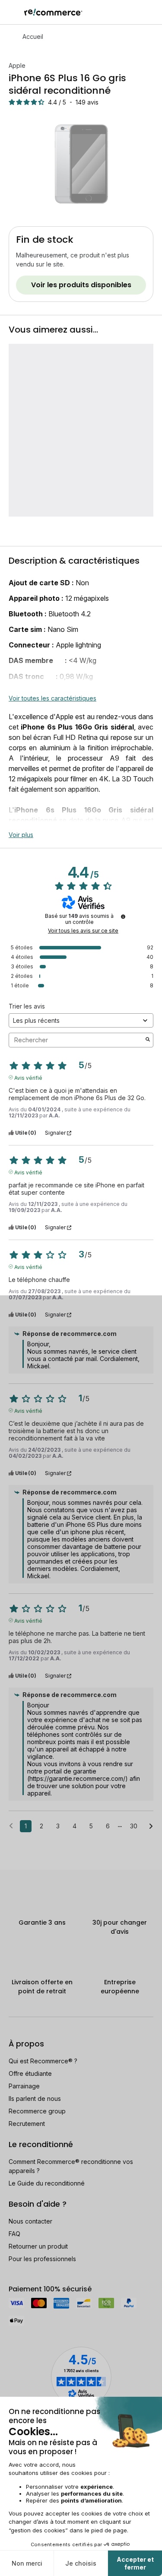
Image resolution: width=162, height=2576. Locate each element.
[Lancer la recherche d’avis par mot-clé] (148, 1040)
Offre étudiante (30, 2073)
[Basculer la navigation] (12, 12)
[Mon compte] (136, 12)
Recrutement (27, 2124)
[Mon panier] (151, 12)
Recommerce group (37, 2111)
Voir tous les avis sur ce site (83, 931)
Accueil (33, 36)
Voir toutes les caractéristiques (52, 698)
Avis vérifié (28, 1077)
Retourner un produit (38, 2246)
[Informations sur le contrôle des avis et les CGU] (123, 917)
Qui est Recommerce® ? (43, 2061)
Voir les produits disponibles (81, 285)
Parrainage (24, 2086)
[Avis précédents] (11, 1825)
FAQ (14, 2234)
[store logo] (53, 12)
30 (134, 1826)
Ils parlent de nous (35, 2099)
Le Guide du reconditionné (47, 2183)
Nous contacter (30, 2221)
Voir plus (21, 835)
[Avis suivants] (151, 1827)
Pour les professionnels (42, 2259)
